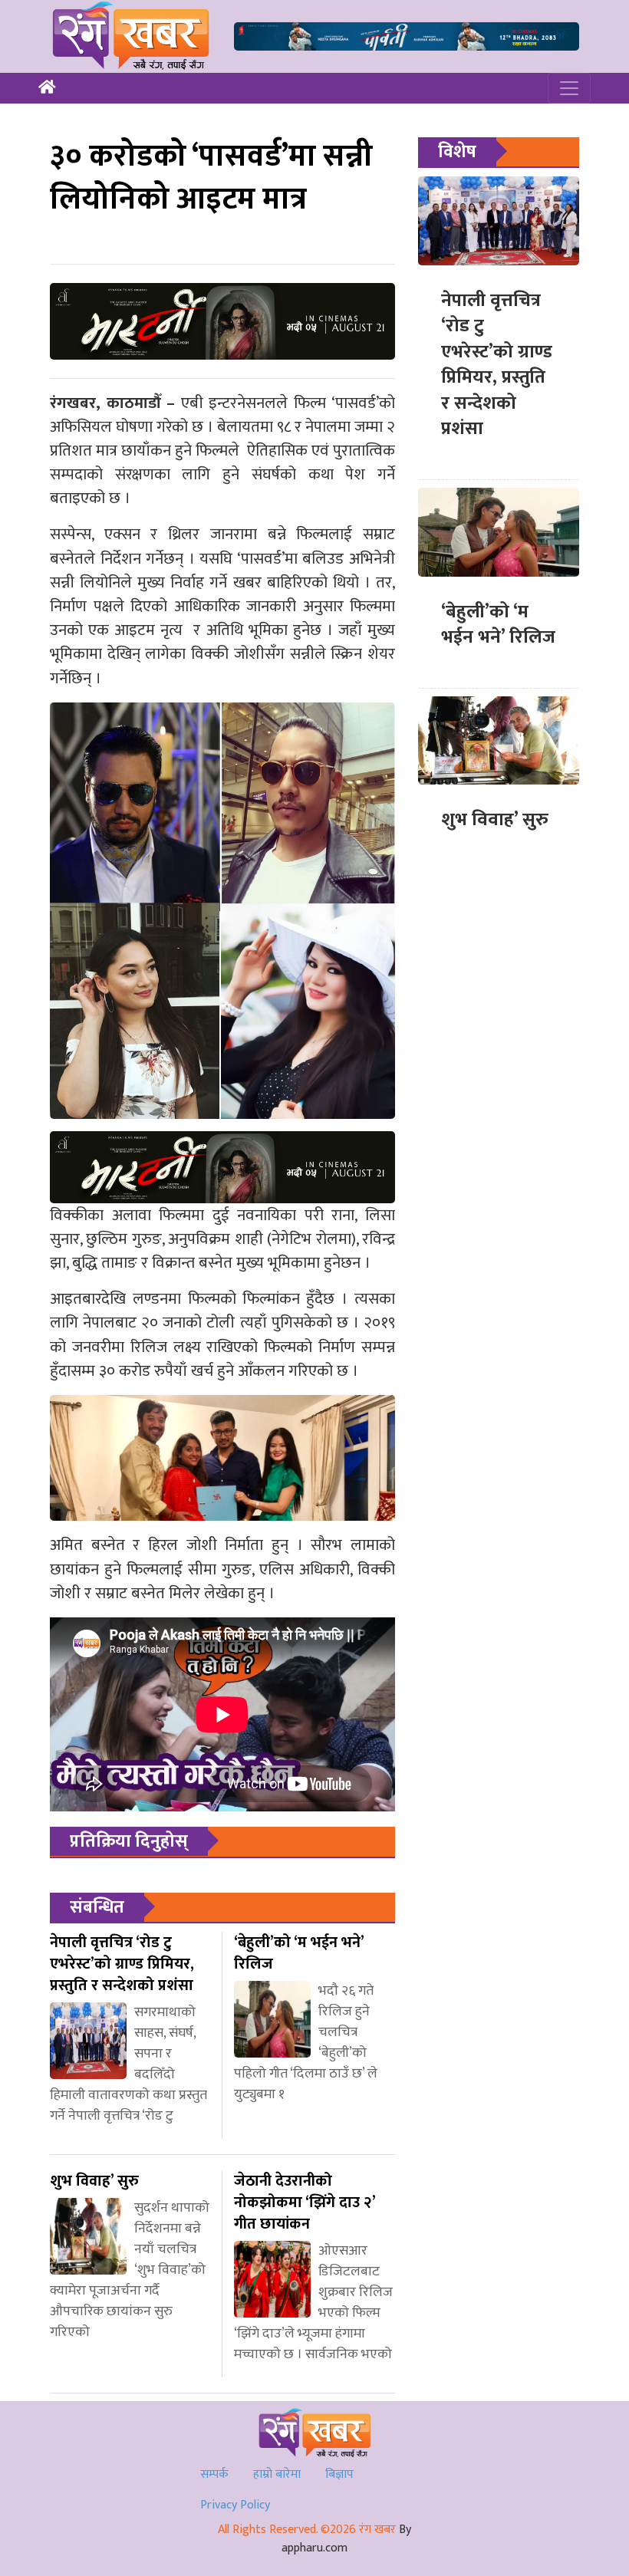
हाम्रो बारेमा (277, 2474)
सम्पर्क (214, 2474)
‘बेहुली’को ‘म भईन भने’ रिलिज (498, 625)
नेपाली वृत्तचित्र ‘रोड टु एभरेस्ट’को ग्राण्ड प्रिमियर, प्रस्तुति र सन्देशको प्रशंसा (497, 365)
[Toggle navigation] (569, 88)
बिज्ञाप (339, 2474)
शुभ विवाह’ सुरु (495, 820)
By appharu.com (346, 2539)
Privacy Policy (235, 2505)
